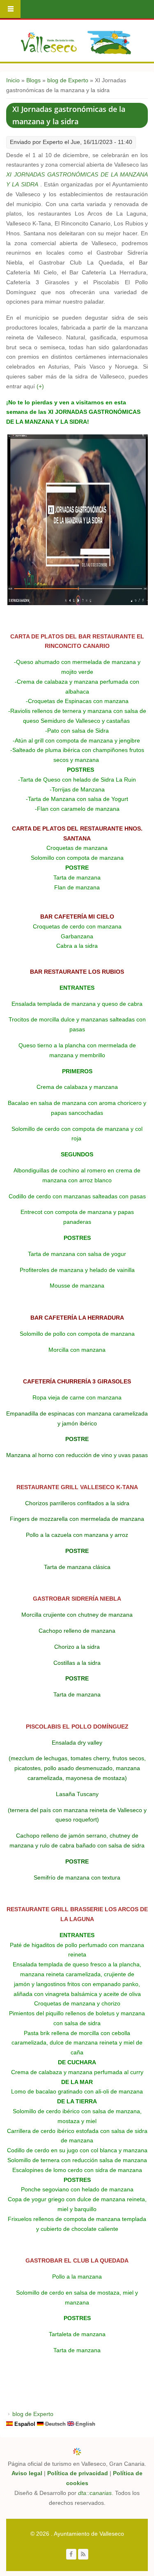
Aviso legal (27, 2473)
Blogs (33, 80)
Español (24, 2424)
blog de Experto (68, 80)
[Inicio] (76, 42)
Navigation (10, 9)
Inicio (13, 80)
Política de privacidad (78, 2473)
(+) (40, 386)
